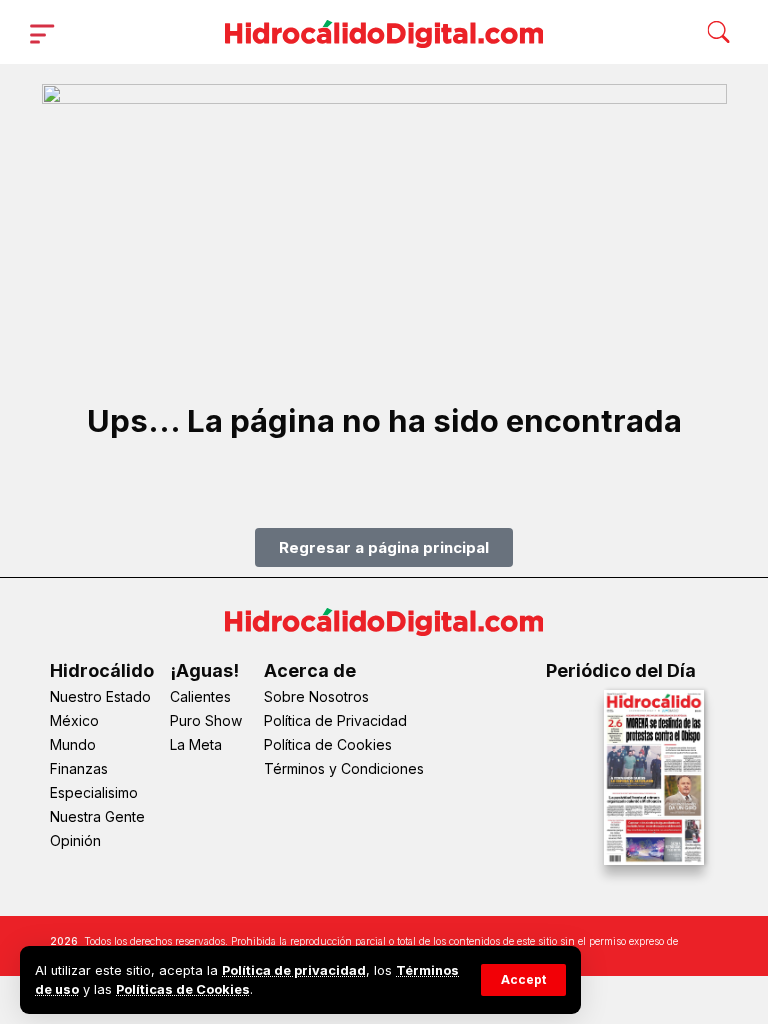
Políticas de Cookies (183, 989)
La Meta (196, 744)
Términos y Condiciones (344, 768)
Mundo (73, 744)
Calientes (200, 696)
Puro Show (206, 720)
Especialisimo (94, 792)
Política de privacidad (294, 970)
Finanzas (79, 768)
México (74, 720)
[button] (523, 980)
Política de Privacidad (335, 720)
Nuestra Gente (97, 816)
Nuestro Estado (100, 696)
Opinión (75, 840)
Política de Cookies (328, 744)
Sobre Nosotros (316, 696)
